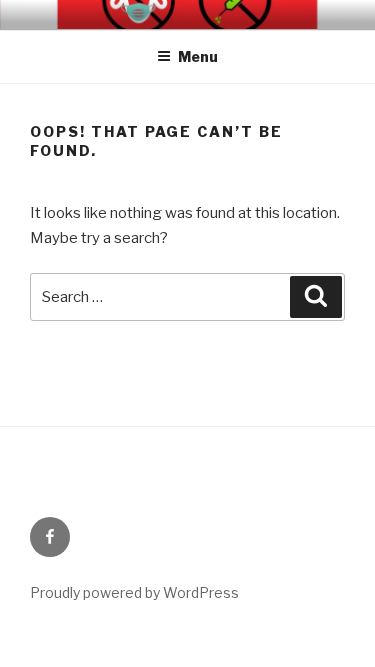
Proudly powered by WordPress (134, 592)
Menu (198, 56)
